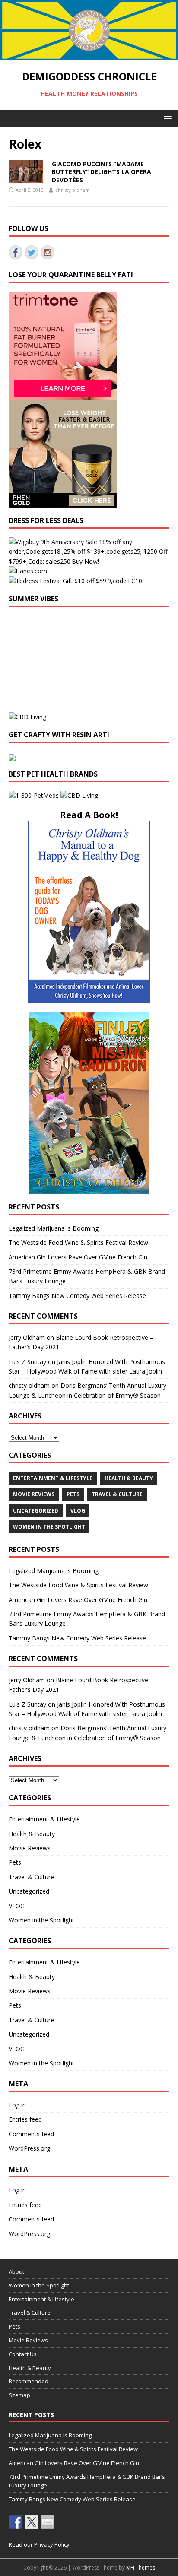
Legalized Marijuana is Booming (54, 1228)
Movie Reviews (34, 1494)
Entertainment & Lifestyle (53, 1478)
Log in (17, 2105)
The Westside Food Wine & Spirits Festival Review (78, 1242)
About (16, 2271)
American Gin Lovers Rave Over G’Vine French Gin (78, 1257)
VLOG (78, 1511)
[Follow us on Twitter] (32, 252)
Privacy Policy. (52, 2544)
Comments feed (31, 2134)
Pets (73, 1494)
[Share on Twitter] (32, 2522)
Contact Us (23, 2354)
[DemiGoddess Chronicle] (89, 56)
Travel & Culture (117, 1494)
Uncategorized (36, 1511)
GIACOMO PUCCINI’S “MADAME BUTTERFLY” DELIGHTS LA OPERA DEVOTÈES (102, 172)
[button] (166, 118)
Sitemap (19, 2395)
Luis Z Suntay (27, 1362)
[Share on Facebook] (16, 2522)
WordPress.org (29, 2148)
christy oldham (73, 190)
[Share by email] (48, 2522)
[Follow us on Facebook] (16, 252)
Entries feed (25, 2119)
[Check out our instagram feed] (48, 252)
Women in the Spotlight (49, 1527)
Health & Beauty (129, 1478)
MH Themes (141, 2568)
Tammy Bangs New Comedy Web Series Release (77, 1296)
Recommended (29, 2381)
